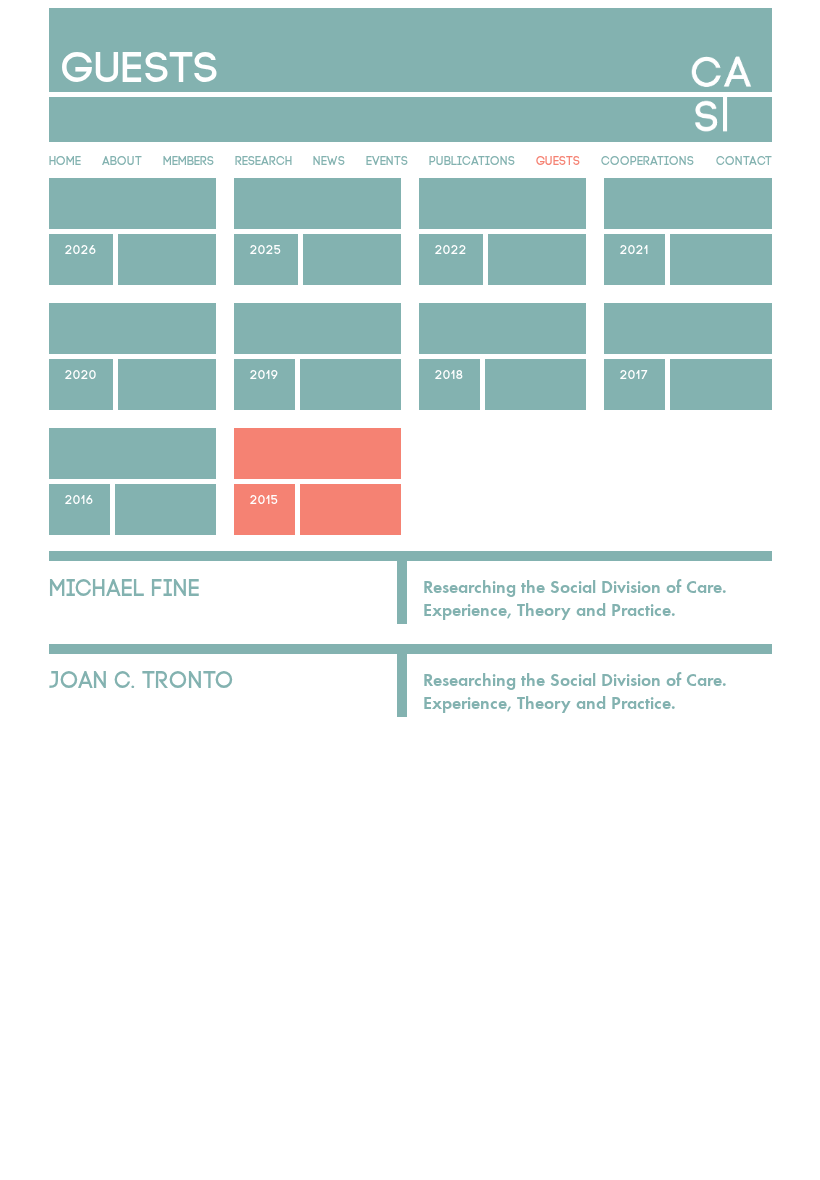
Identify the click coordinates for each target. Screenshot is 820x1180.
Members (188, 159)
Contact (744, 159)
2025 (266, 248)
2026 (81, 248)
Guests (558, 159)
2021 (634, 248)
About (122, 159)
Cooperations (647, 159)
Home (65, 159)
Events (387, 159)
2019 (264, 373)
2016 (79, 498)
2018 (449, 373)
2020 (81, 373)
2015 (264, 498)
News (329, 159)
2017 (634, 373)
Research (263, 159)
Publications (472, 159)
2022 (451, 248)
